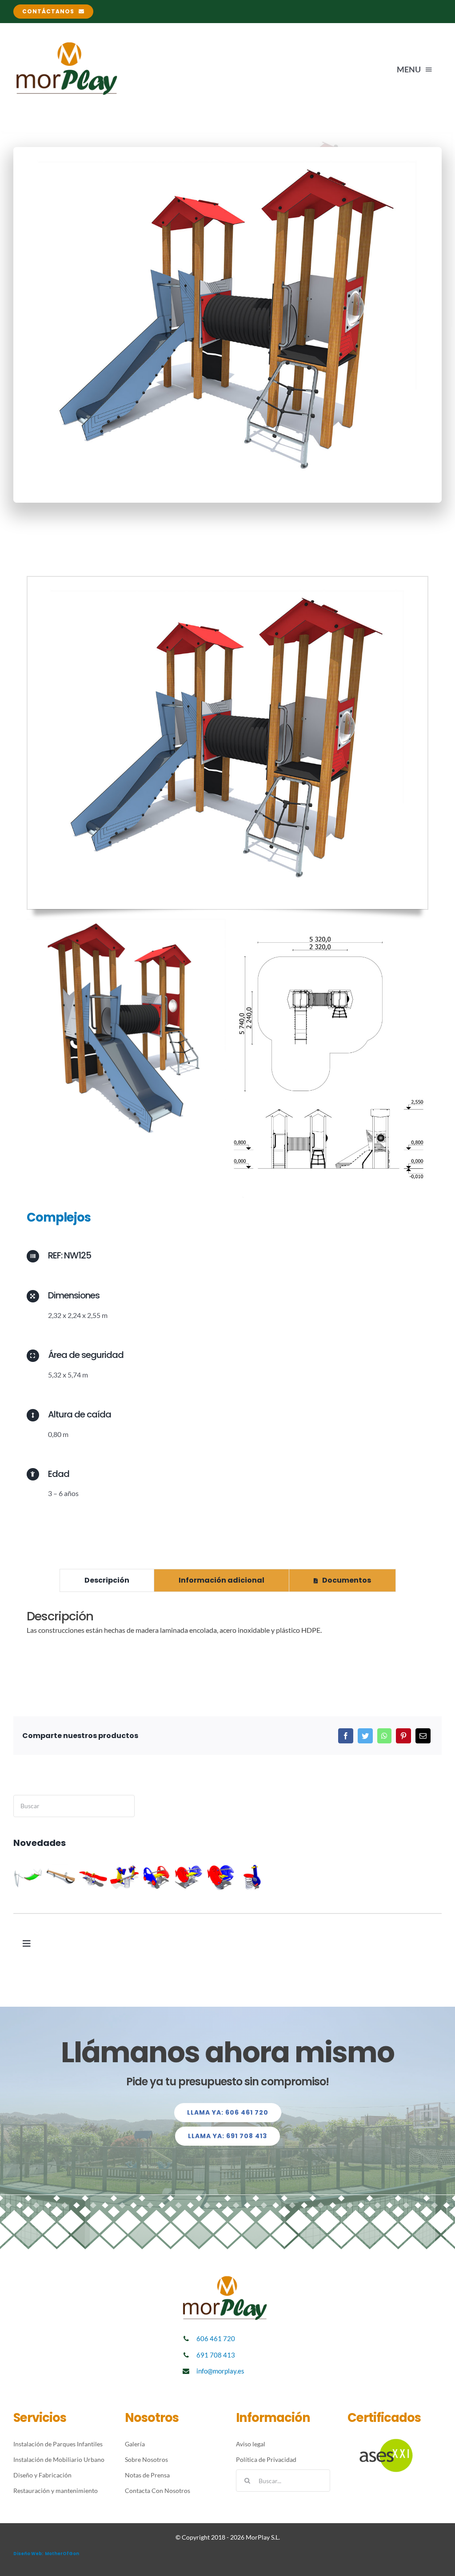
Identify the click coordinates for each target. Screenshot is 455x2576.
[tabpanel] (227, 1627)
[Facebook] (346, 1736)
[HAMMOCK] (29, 1877)
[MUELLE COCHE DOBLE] (157, 1877)
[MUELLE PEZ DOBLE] (189, 1877)
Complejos (59, 1217)
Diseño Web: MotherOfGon (46, 2554)
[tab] (107, 1580)
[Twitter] (365, 1736)
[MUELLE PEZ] (221, 1877)
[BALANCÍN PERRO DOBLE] (125, 1877)
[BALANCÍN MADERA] (61, 1877)
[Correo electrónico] (423, 1736)
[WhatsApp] (384, 1736)
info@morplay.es (220, 2371)
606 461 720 (216, 2338)
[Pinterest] (403, 1736)
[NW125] (227, 580)
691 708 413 (216, 2355)
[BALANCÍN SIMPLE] (93, 1877)
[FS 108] (253, 1877)
